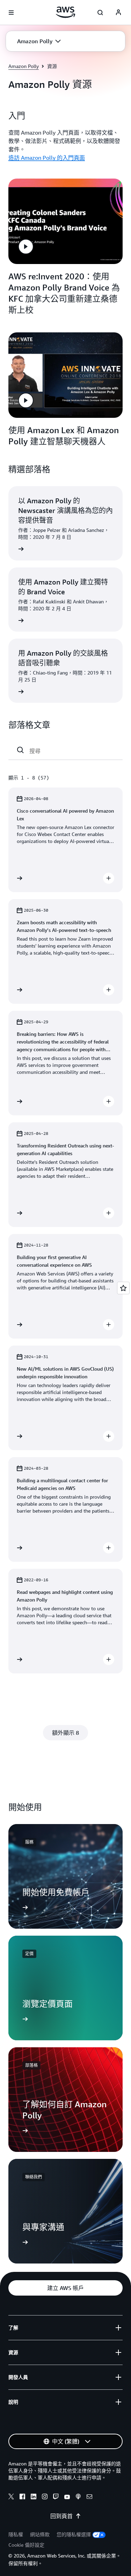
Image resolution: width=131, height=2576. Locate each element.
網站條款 (40, 2534)
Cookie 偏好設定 (26, 2545)
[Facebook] (22, 2498)
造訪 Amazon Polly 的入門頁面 (47, 158)
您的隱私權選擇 (74, 2534)
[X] (11, 2498)
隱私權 (16, 2534)
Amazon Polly (24, 66)
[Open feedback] (123, 1288)
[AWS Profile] (118, 13)
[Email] (89, 2498)
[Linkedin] (34, 2498)
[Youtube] (67, 2498)
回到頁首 (61, 2516)
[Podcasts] (78, 2498)
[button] (39, 41)
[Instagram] (45, 2498)
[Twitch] (56, 2498)
